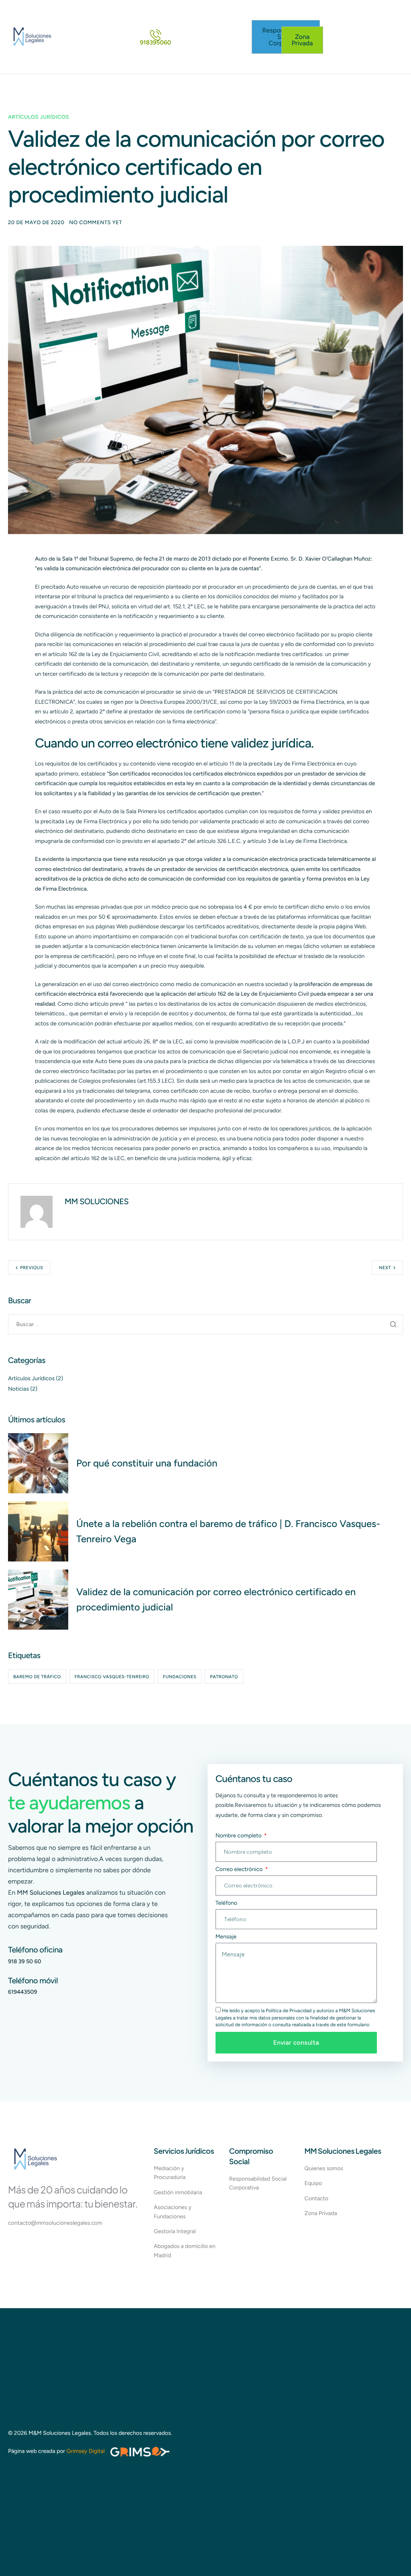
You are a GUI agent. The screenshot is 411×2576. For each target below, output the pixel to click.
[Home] (32, 37)
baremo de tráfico (37, 1677)
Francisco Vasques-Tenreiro (112, 1677)
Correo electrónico (240, 1869)
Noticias (18, 1389)
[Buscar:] (205, 1324)
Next (385, 1268)
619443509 (22, 1992)
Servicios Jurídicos (184, 2151)
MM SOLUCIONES (97, 1201)
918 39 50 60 (25, 1961)
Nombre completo (239, 1836)
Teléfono (226, 1903)
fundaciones (180, 1677)
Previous (32, 1268)
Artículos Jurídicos (39, 117)
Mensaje (226, 1937)
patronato (224, 1677)
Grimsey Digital (86, 2451)
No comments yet (96, 223)
